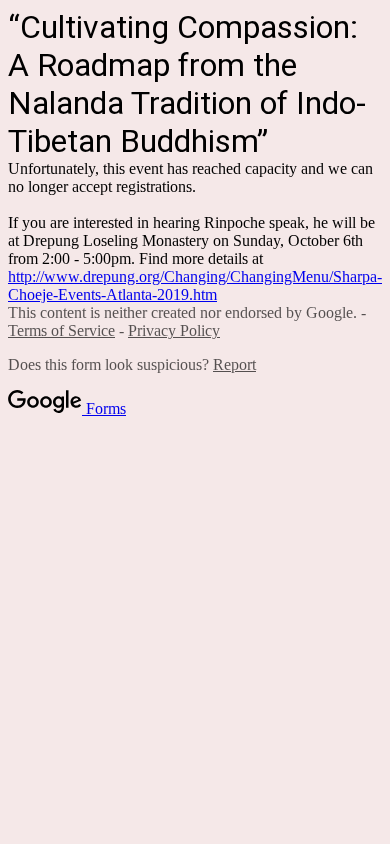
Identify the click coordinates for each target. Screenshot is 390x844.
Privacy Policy (174, 330)
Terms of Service (61, 330)
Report (234, 364)
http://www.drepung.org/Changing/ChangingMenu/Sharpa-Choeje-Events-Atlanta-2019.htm (195, 285)
